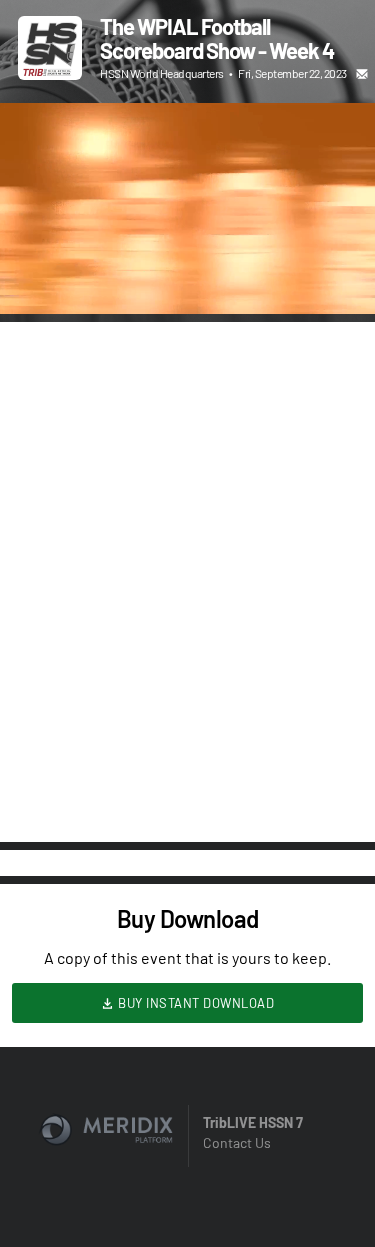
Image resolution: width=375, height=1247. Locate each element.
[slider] (187, 242)
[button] (36, 278)
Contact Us (237, 1142)
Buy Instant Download (195, 1003)
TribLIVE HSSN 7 (253, 1122)
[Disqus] (187, 580)
